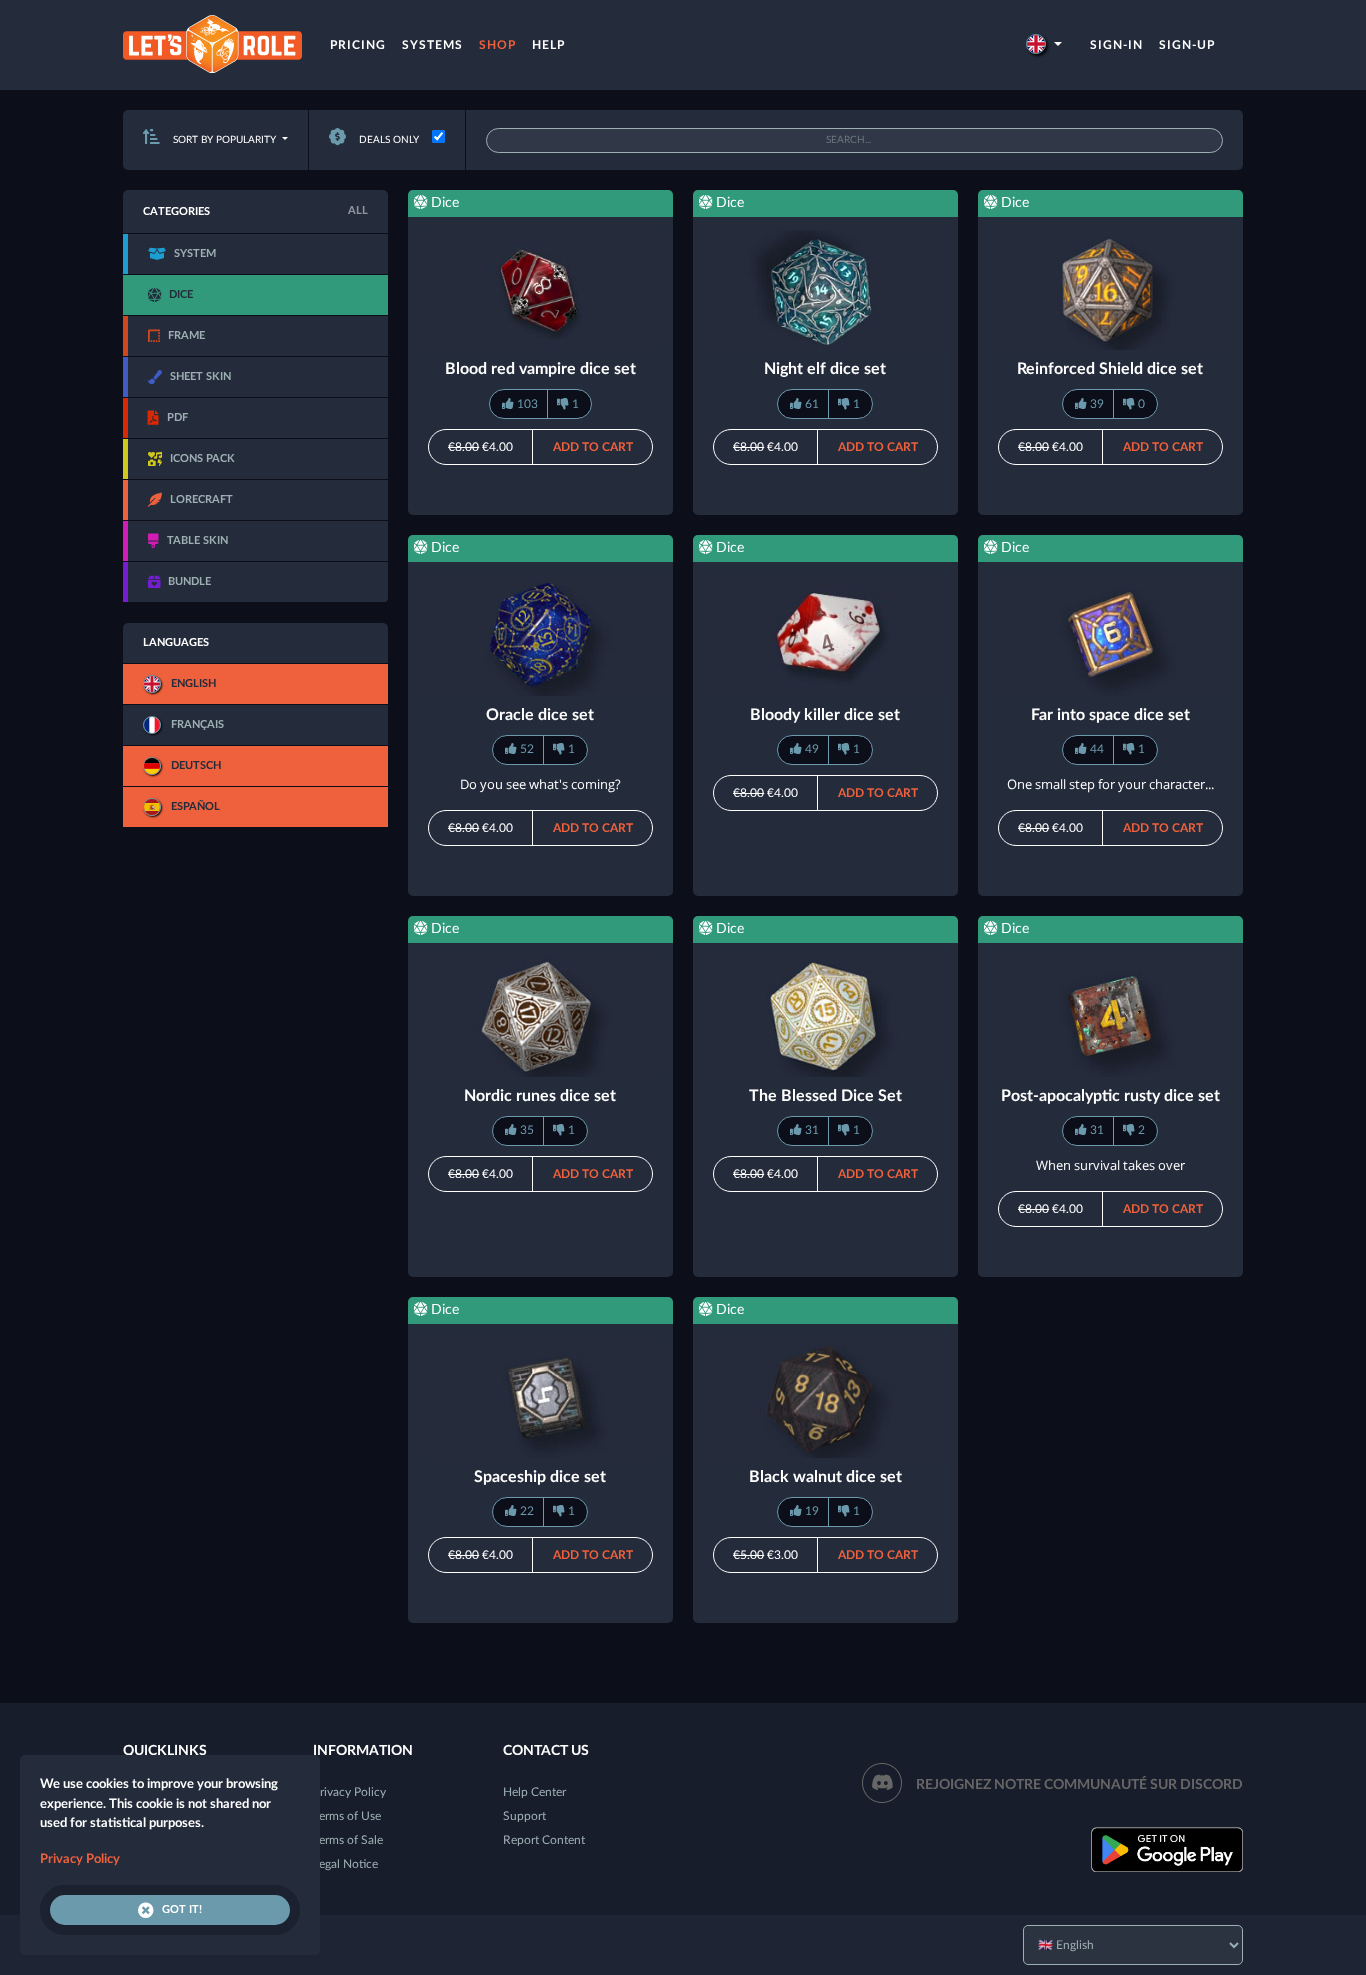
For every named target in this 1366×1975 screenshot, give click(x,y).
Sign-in (1116, 45)
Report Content (544, 1840)
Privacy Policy (349, 1792)
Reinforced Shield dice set (1110, 369)
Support (524, 1816)
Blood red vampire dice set (540, 369)
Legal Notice (345, 1864)
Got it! (182, 1909)
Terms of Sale (348, 1840)
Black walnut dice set (825, 1477)
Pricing (358, 45)
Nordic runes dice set (540, 1096)
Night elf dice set (825, 369)
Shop (497, 45)
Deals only (387, 140)
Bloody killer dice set (825, 715)
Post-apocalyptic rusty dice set (1110, 1096)
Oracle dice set (540, 715)
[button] (1044, 45)
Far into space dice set (1110, 715)
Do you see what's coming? (540, 784)
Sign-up (1187, 45)
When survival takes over (1110, 1165)
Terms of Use (347, 1816)
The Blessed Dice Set (825, 1096)
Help (548, 45)
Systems (432, 45)
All (358, 210)
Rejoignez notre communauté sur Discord (1079, 1785)
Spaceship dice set (540, 1477)
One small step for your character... (1110, 784)
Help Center (534, 1792)
